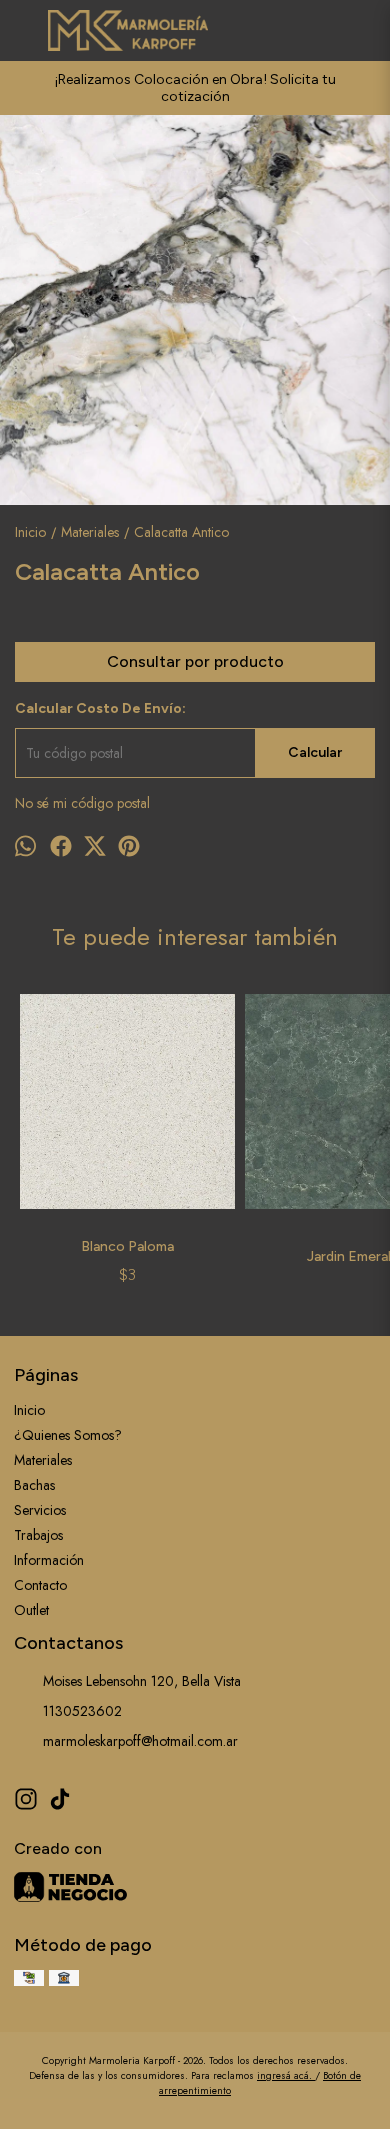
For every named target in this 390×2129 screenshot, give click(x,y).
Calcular (315, 752)
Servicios (40, 1510)
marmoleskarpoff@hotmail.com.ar (140, 1741)
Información (49, 1560)
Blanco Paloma (127, 1246)
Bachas (34, 1485)
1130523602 (82, 1711)
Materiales (43, 1460)
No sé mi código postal (82, 803)
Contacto (40, 1585)
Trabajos (38, 1535)
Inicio (29, 1410)
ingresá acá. (286, 2075)
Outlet (31, 1610)
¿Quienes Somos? (68, 1435)
